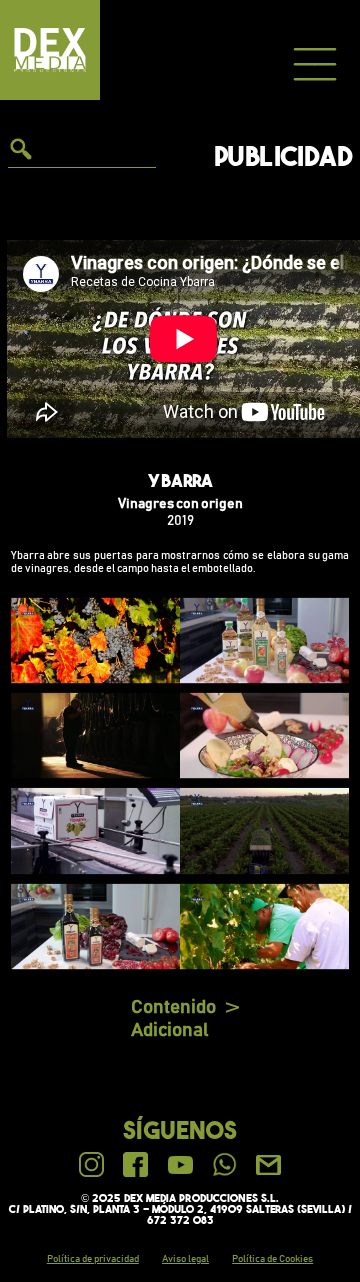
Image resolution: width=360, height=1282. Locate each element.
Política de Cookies (272, 1259)
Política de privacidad (93, 1259)
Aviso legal (185, 1259)
